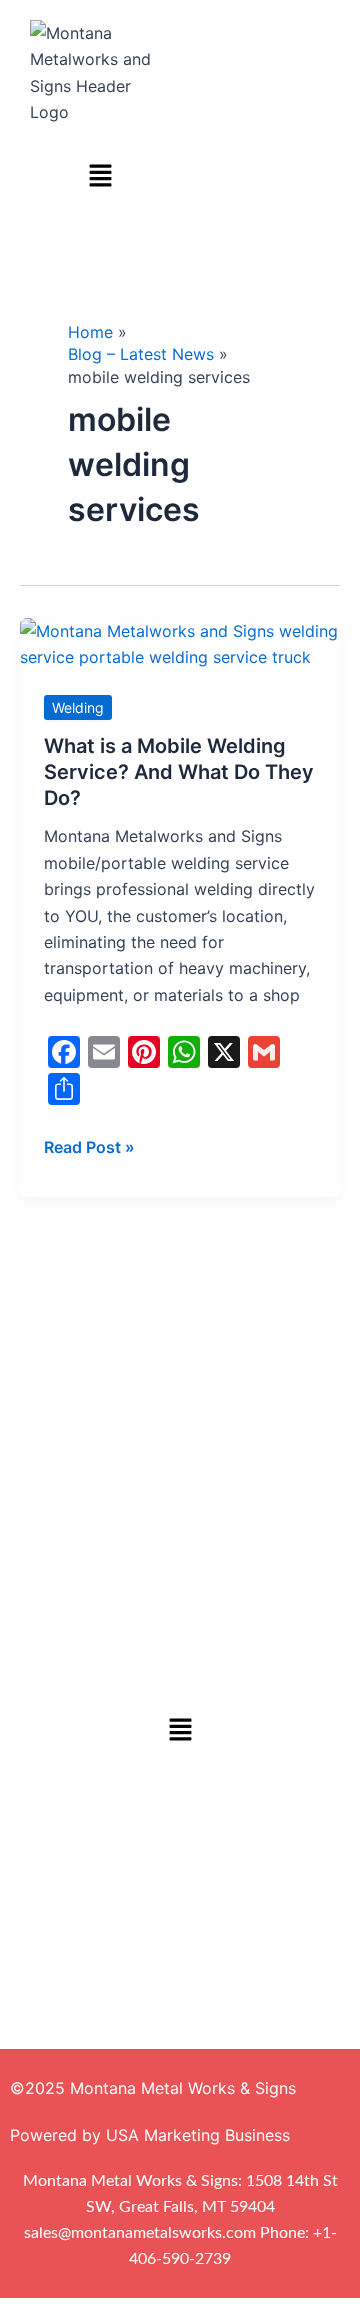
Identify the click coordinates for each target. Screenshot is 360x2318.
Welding (78, 707)
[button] (100, 177)
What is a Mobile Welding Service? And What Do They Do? (179, 772)
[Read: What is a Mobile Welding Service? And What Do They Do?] (180, 642)
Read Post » (89, 1145)
